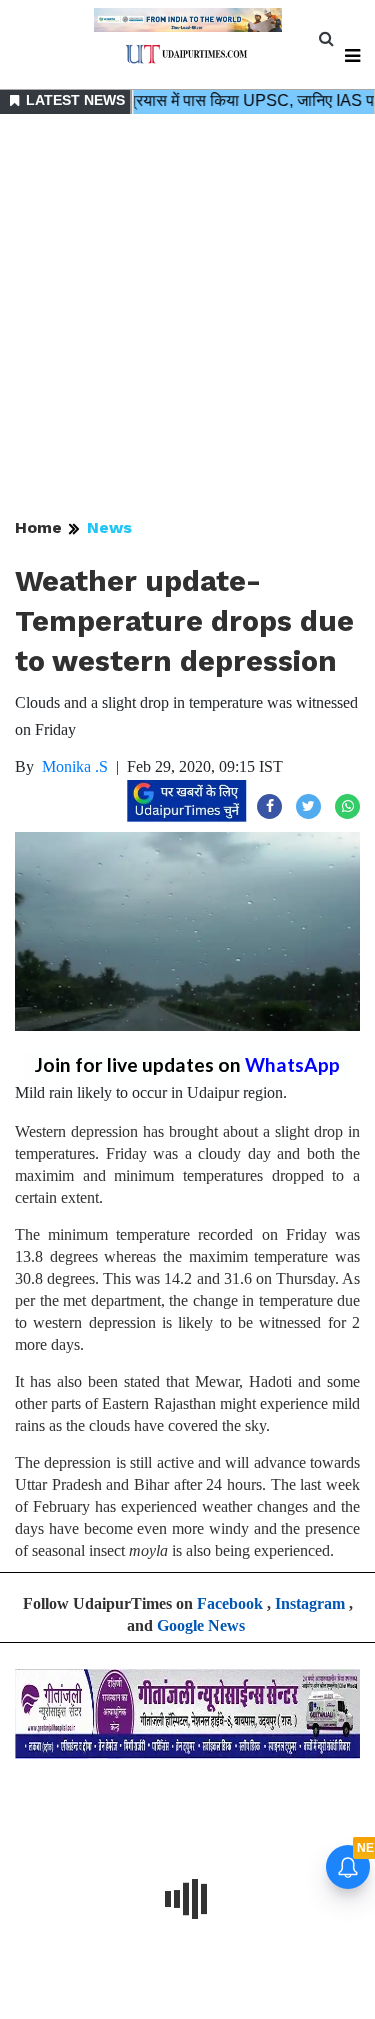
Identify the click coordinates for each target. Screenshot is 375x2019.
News (109, 527)
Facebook (230, 1603)
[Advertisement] (187, 317)
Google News (201, 1625)
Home (38, 527)
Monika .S (75, 766)
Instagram (310, 1603)
